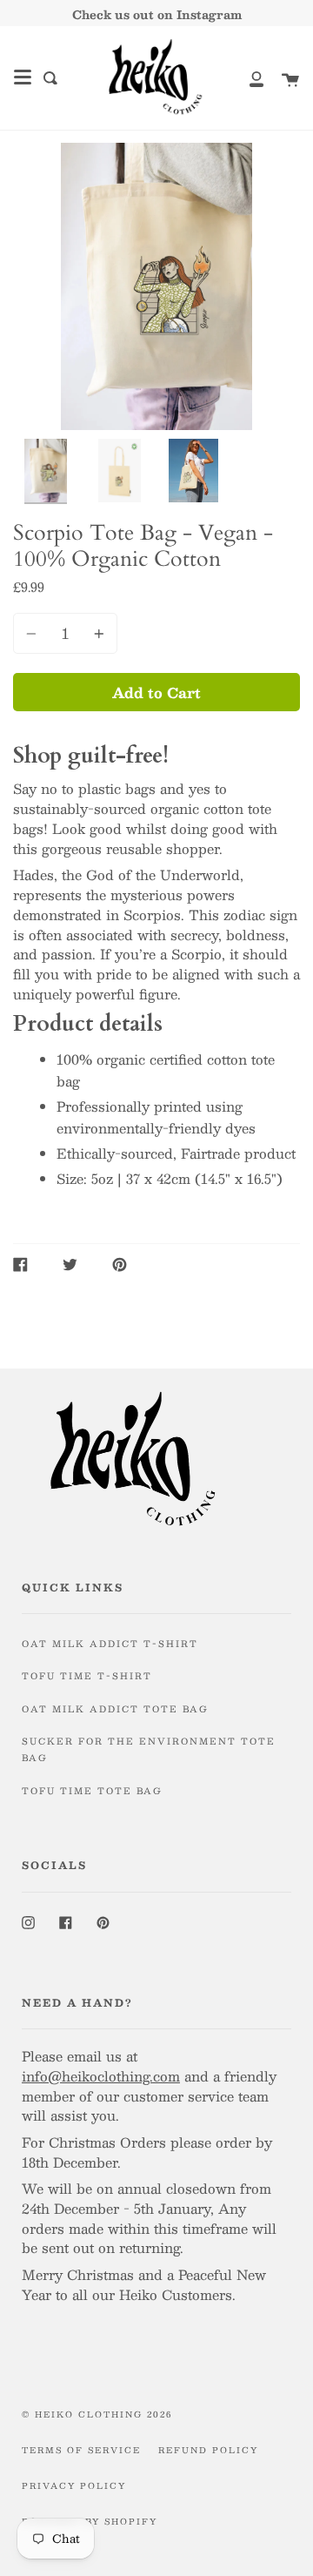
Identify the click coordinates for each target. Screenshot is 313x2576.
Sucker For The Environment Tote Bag (149, 1749)
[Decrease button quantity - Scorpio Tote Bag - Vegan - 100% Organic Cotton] (34, 633)
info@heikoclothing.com (101, 2076)
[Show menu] (23, 77)
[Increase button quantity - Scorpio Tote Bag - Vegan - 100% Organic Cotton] (97, 633)
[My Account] (247, 78)
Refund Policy (208, 2450)
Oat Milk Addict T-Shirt (110, 1644)
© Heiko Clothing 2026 (97, 2414)
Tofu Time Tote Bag (92, 1791)
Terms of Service (81, 2450)
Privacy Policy (74, 2485)
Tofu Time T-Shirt (87, 1676)
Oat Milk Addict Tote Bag (115, 1709)
